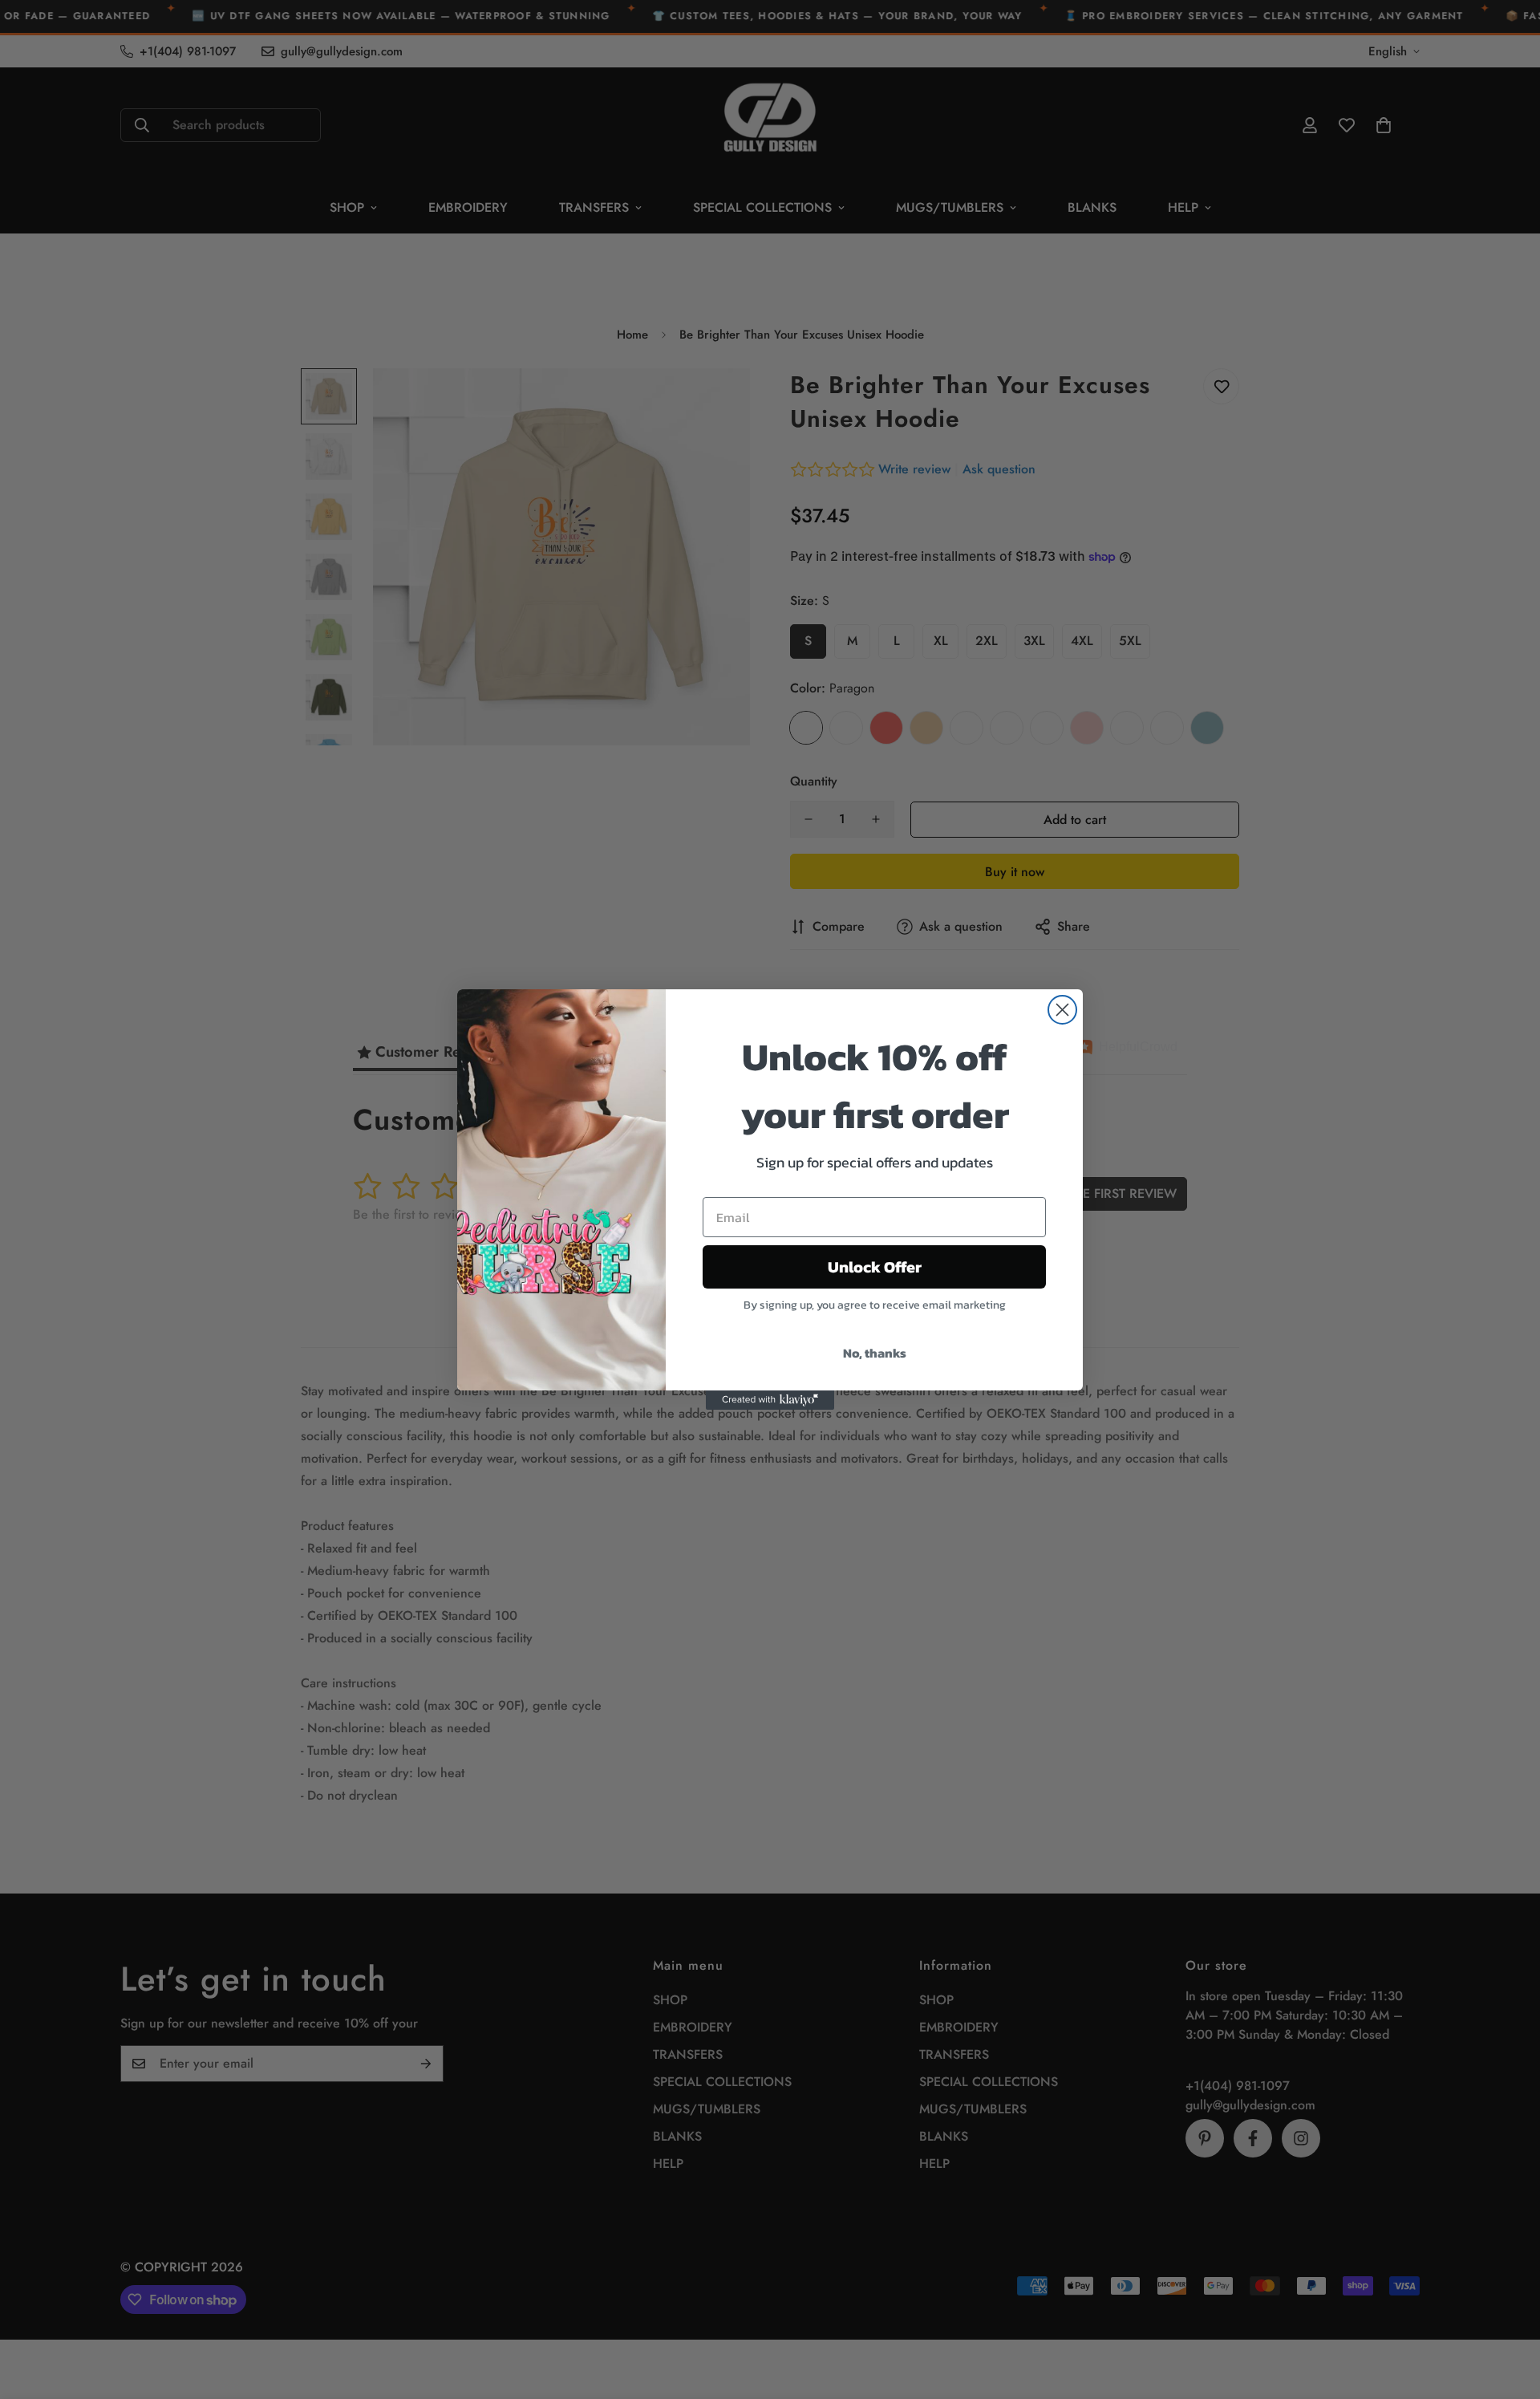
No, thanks (875, 1353)
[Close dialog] (1062, 1010)
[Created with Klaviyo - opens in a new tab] (770, 1400)
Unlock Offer (875, 1267)
